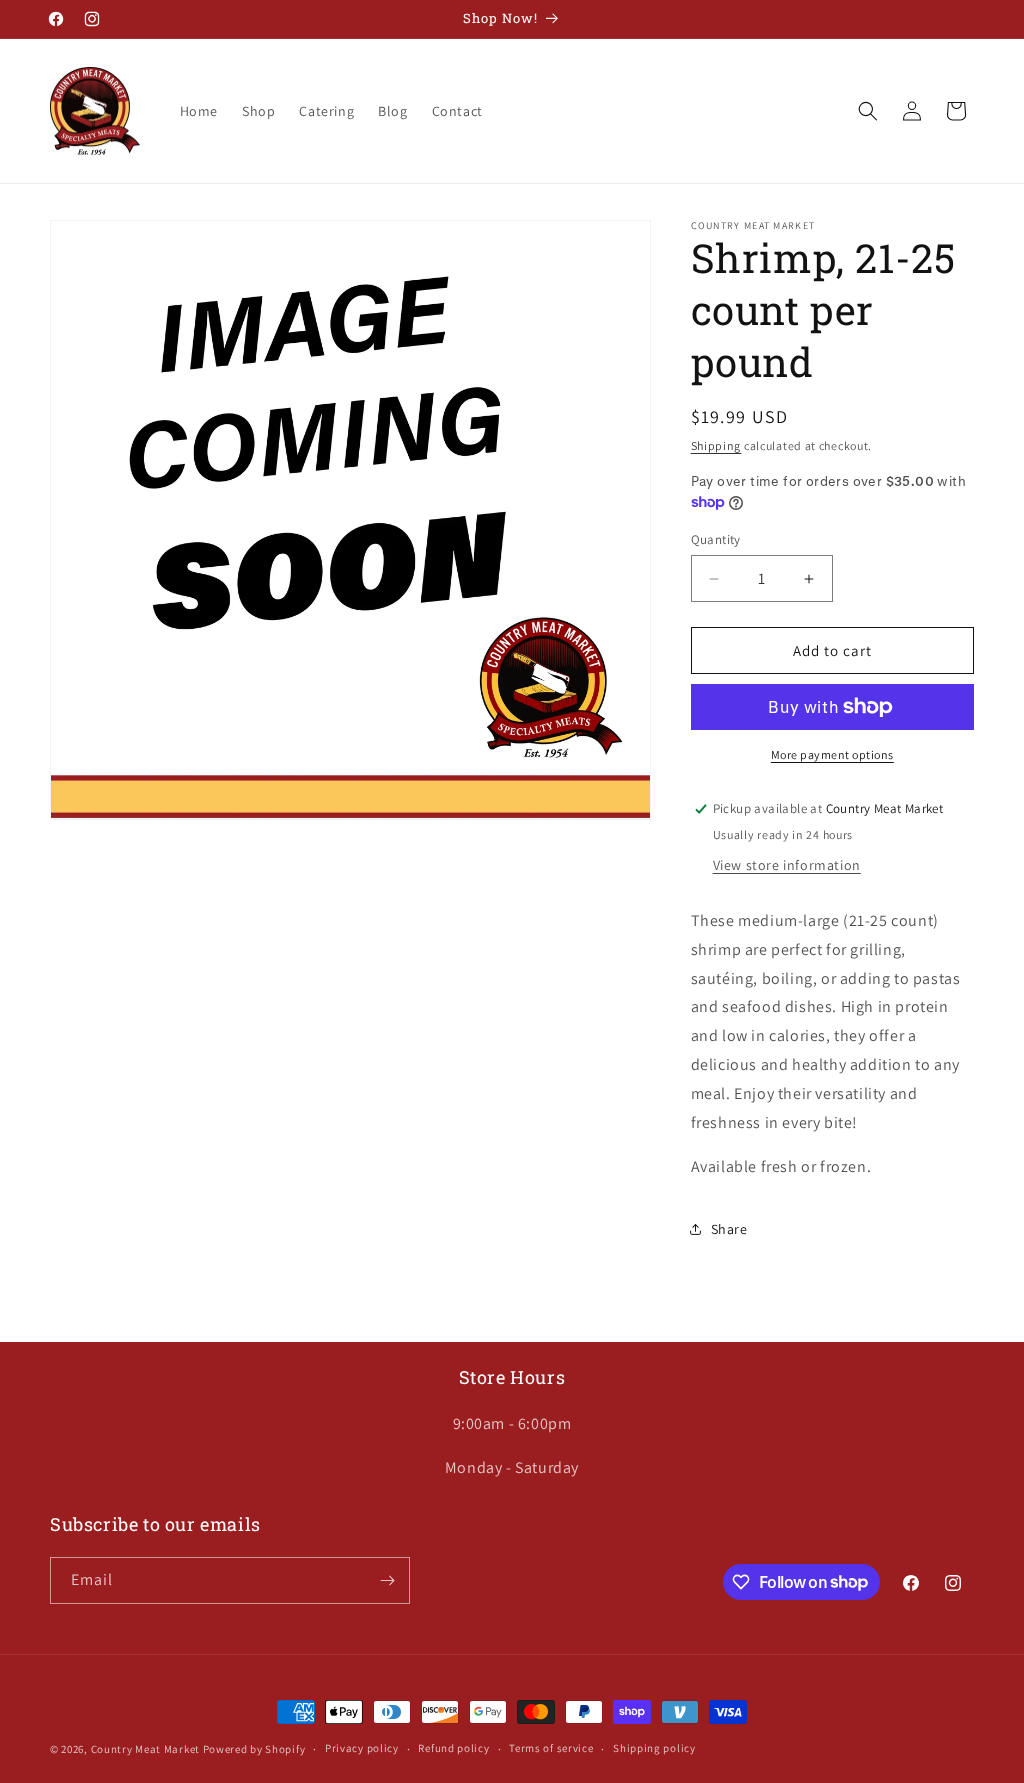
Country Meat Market (145, 1749)
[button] (868, 111)
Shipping (716, 445)
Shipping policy (654, 1748)
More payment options (832, 754)
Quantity (716, 539)
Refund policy (453, 1748)
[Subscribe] (387, 1580)
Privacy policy (362, 1748)
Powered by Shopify (254, 1749)
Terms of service (551, 1748)
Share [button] (729, 1229)
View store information (787, 865)
